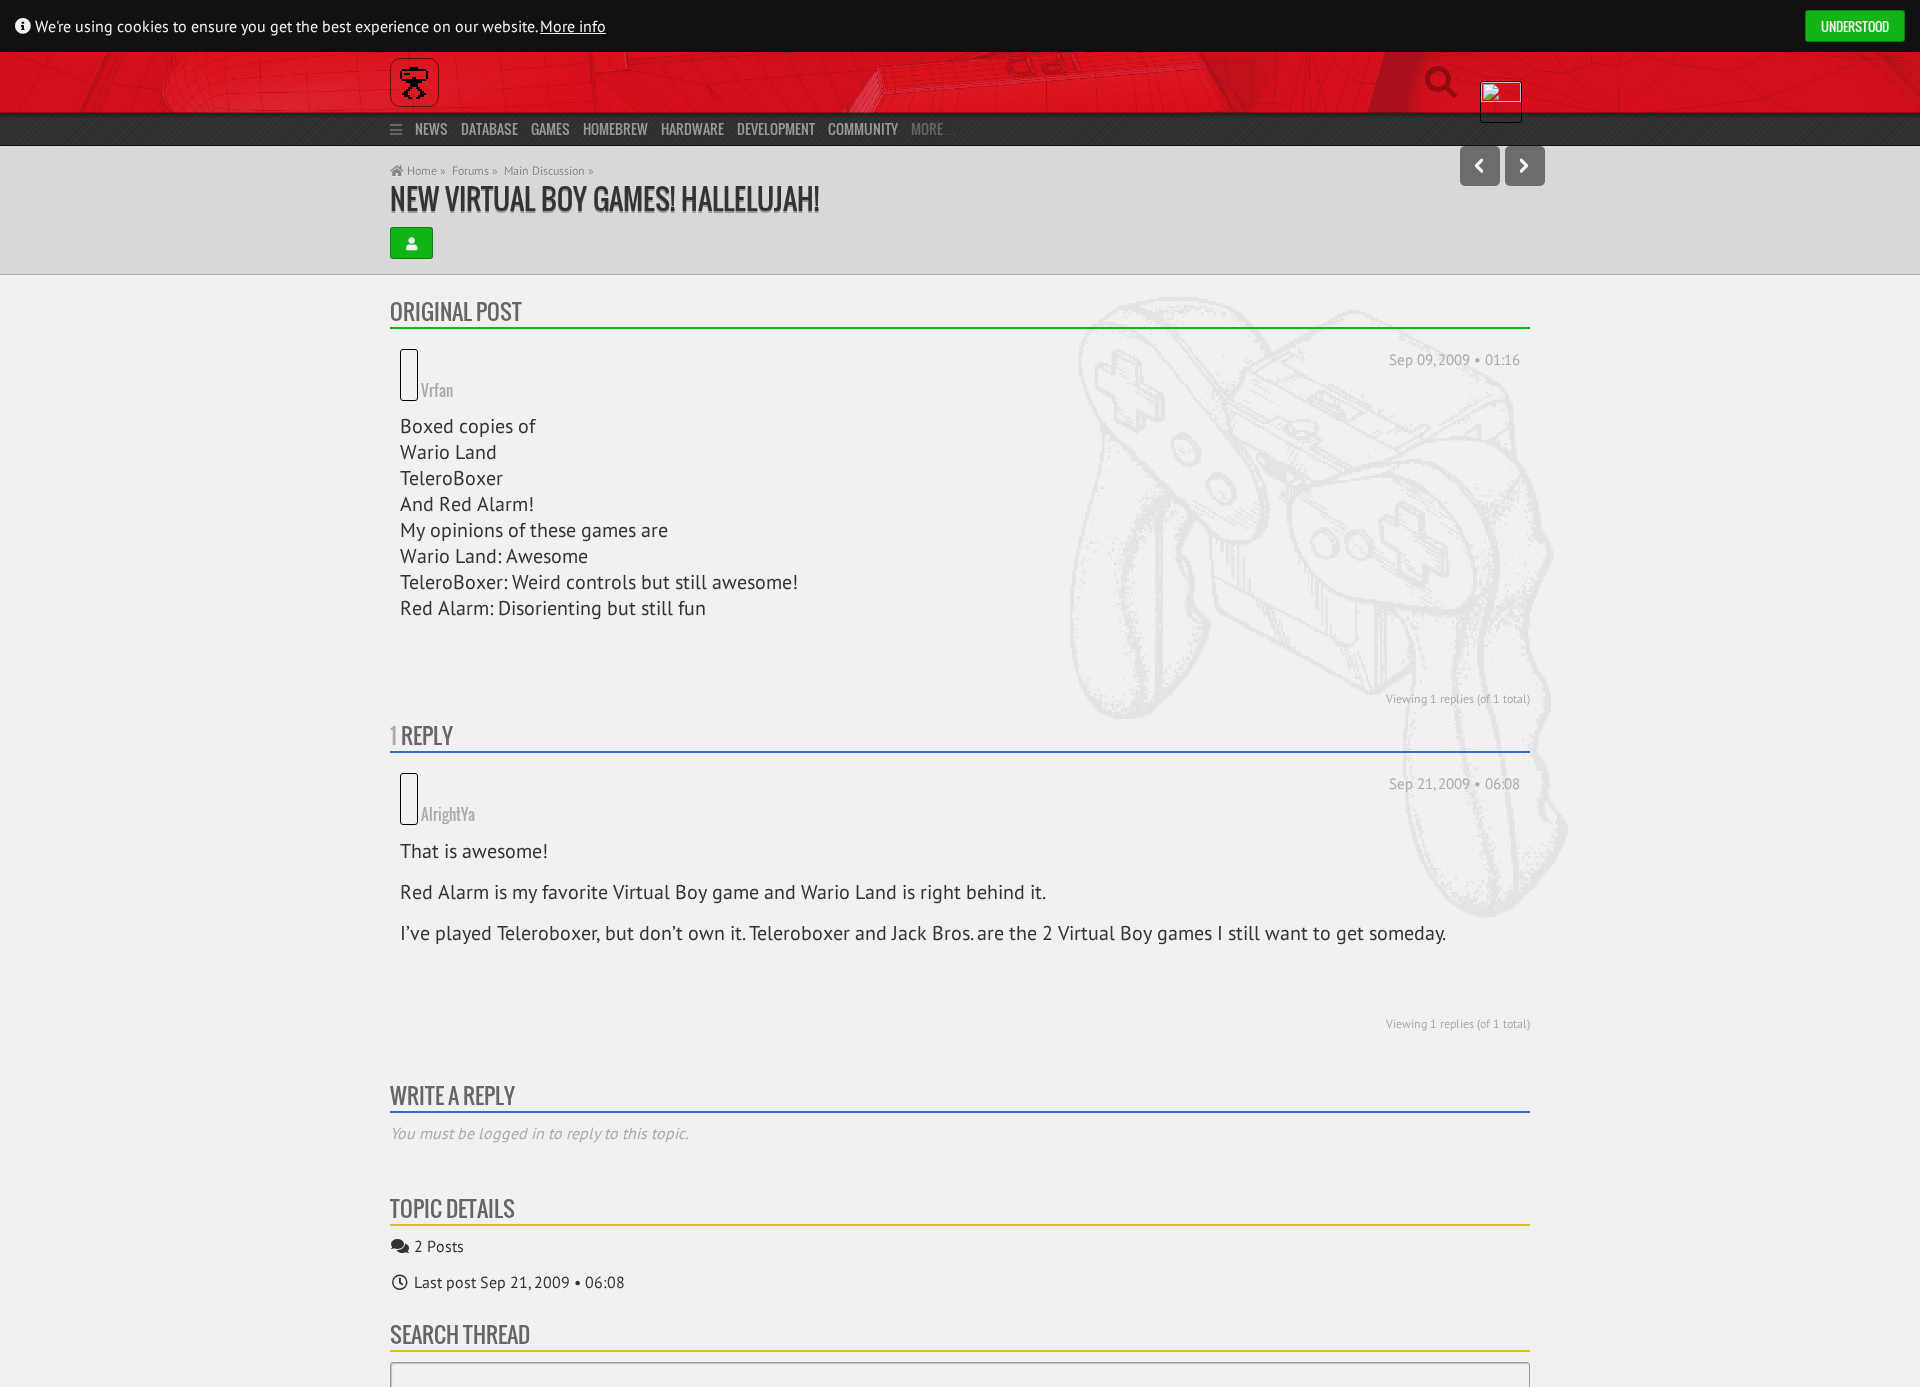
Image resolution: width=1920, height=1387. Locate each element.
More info (573, 26)
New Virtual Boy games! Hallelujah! (604, 198)
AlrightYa (448, 754)
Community (863, 128)
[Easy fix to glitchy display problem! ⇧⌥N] (1525, 166)
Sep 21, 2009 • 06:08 (1454, 753)
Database (489, 128)
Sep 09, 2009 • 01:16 (1454, 359)
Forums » (475, 170)
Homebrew (615, 128)
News (431, 128)
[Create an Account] (411, 243)
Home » (425, 170)
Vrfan (437, 360)
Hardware (692, 128)
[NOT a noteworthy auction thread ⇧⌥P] (1480, 166)
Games (550, 128)
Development (776, 128)
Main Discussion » (549, 170)
